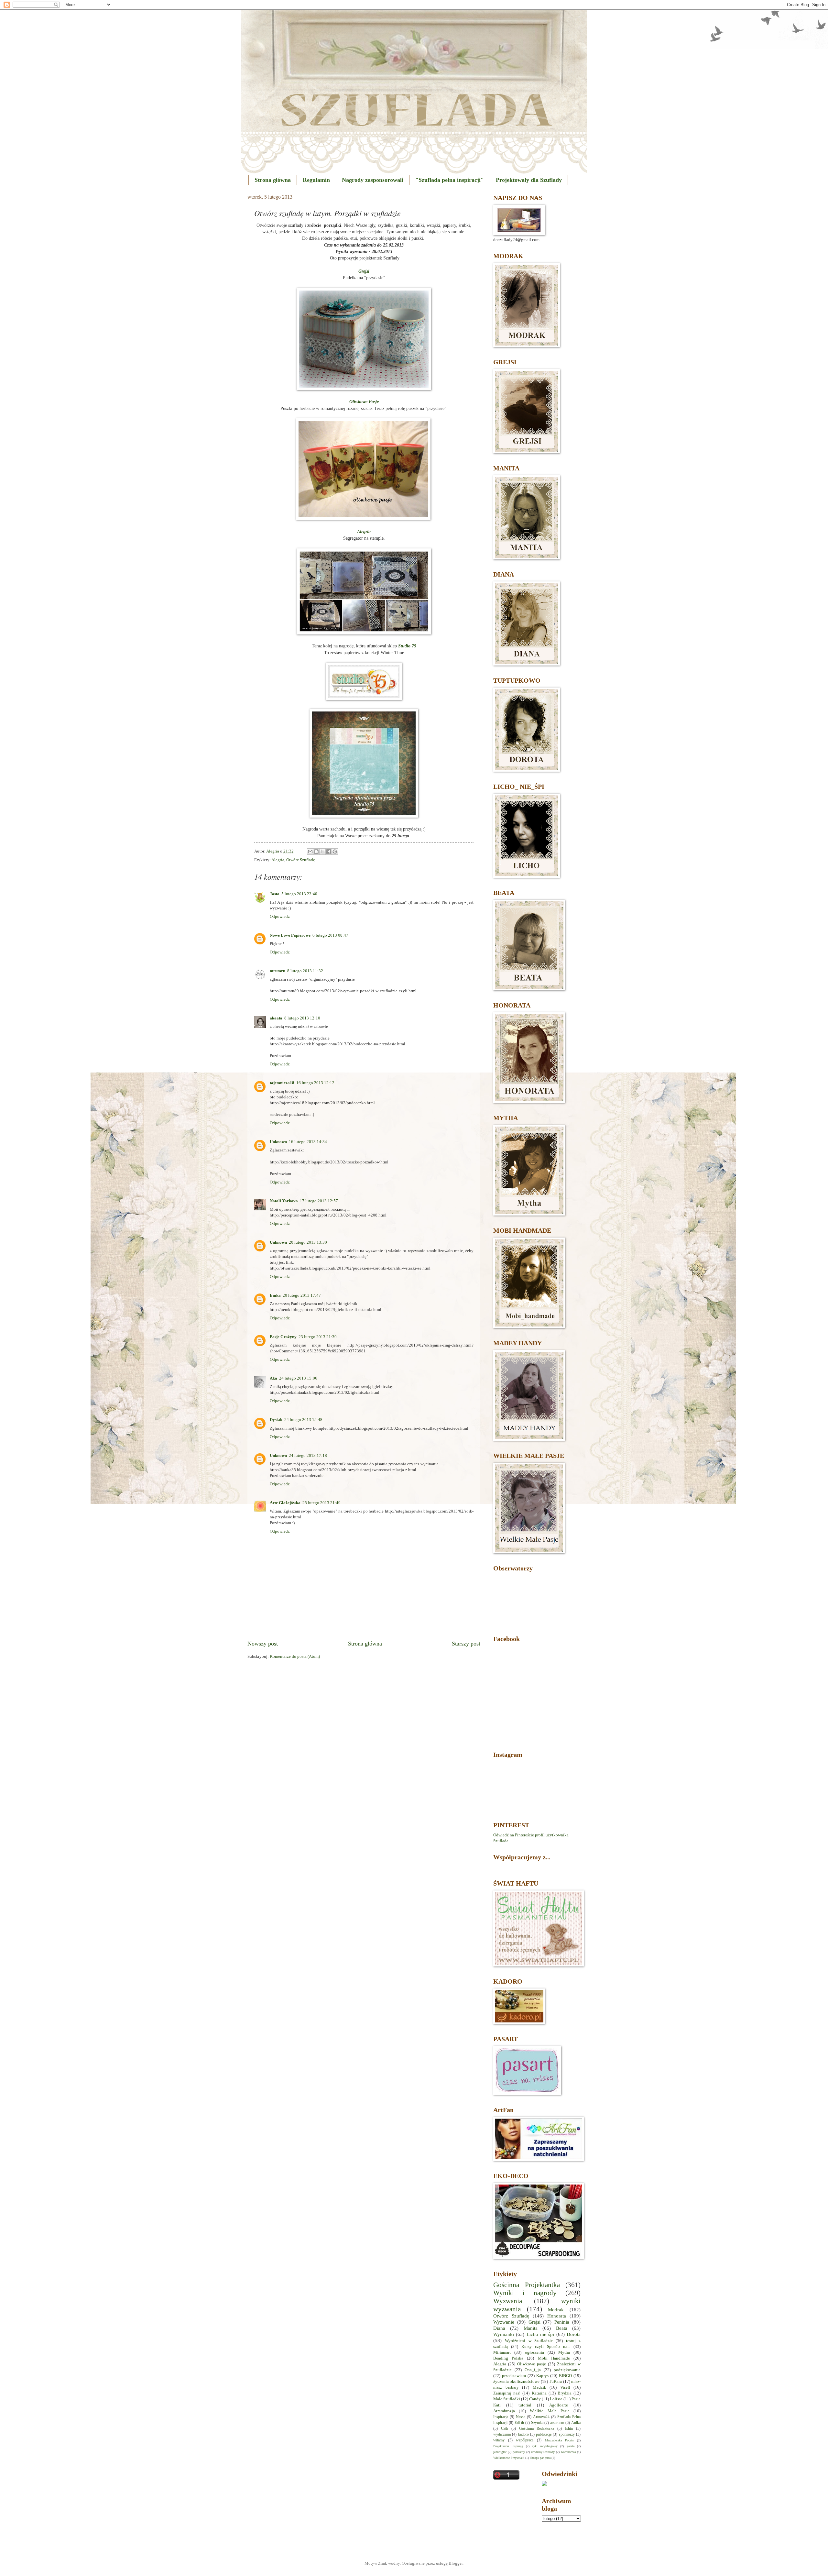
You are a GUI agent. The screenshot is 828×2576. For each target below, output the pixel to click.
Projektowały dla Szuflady (529, 180)
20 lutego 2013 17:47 (302, 1295)
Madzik (539, 2387)
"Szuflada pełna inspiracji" (450, 180)
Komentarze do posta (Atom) (295, 1657)
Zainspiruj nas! (507, 2393)
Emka (275, 1295)
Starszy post (466, 1644)
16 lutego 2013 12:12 (315, 1083)
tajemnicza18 (282, 1083)
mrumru (278, 971)
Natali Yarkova (284, 1201)
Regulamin (316, 180)
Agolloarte (559, 2405)
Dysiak (276, 1420)
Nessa (521, 2417)
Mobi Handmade (554, 2358)
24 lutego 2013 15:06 (298, 1378)
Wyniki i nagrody (525, 2293)
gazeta (571, 2446)
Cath (505, 2429)
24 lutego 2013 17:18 (308, 1456)
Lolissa (556, 2399)
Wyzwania (508, 2301)
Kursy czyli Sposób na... (546, 2347)
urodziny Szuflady (543, 2452)
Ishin (569, 2429)
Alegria (278, 860)
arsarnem (557, 2423)
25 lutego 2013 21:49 (321, 1503)
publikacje (544, 2434)
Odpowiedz (280, 917)
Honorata (557, 2316)
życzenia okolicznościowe (516, 2382)
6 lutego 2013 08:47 (330, 935)
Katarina (539, 2393)
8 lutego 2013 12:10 (302, 1018)
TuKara (555, 2382)
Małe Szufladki (507, 2399)
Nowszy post (263, 1644)
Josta (275, 894)
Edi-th (519, 2423)
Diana (499, 2328)
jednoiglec (500, 2452)
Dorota (574, 2334)
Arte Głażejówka (285, 1503)
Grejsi (534, 2322)
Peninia (562, 2322)
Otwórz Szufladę (301, 860)
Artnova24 (541, 2417)
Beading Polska (508, 2358)
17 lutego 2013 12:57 (319, 1201)
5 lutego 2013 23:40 (299, 894)
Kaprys (542, 2376)
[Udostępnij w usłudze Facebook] (329, 852)
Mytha (564, 2352)
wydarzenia (502, 2434)
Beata (562, 2328)
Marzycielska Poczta (559, 2440)
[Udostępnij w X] (322, 852)
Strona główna (273, 180)
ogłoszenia (534, 2352)
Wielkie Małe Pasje (550, 2411)
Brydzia (565, 2393)
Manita (531, 2328)
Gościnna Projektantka (527, 2285)
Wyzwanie (504, 2322)
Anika (576, 2423)
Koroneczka (568, 2452)
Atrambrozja (504, 2411)
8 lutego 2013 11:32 (305, 971)
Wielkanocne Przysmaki (509, 2458)
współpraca (525, 2440)
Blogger (456, 2563)
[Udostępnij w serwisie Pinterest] (335, 852)
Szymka (537, 2423)
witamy (499, 2440)
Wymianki (504, 2334)
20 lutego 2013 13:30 (308, 1242)
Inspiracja (501, 2417)
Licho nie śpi (540, 2334)
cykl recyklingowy (545, 2446)
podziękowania (567, 2370)
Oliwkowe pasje (532, 2364)
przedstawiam (514, 2376)
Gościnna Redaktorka (537, 2429)
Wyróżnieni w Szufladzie (529, 2341)
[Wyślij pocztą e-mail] (310, 852)
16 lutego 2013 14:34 (308, 1142)
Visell (565, 2387)
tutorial (525, 2405)
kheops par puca (540, 2458)
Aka (273, 1378)
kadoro (523, 2434)
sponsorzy (567, 2434)
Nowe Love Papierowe (290, 935)
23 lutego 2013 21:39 (318, 1337)
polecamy (519, 2452)
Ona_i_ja (533, 2370)
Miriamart (502, 2352)
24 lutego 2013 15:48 (303, 1420)
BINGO (565, 2376)
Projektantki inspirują (508, 2446)
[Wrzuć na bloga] (316, 852)
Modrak (556, 2310)
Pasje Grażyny (283, 1337)
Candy (535, 2399)
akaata (276, 1018)
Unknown (278, 1142)
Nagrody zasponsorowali (373, 180)
